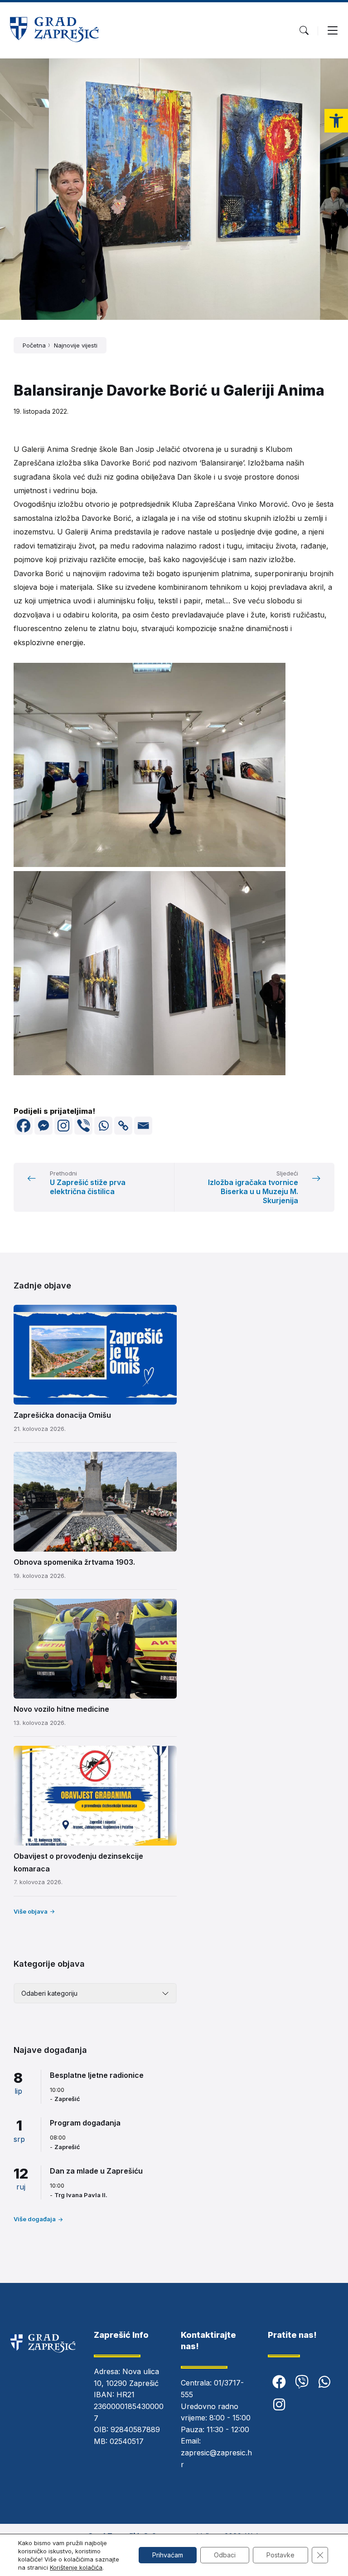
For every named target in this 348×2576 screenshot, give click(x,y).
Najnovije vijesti (76, 345)
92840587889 (135, 2429)
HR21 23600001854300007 (129, 2406)
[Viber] (83, 1126)
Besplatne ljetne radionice (97, 2075)
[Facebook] (24, 1126)
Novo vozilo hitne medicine (61, 1709)
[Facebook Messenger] (43, 1126)
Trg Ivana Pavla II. (81, 2195)
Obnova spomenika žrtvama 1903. (74, 1562)
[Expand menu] (333, 30)
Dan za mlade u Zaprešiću (96, 2171)
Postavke (280, 2555)
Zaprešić (67, 2099)
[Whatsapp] (103, 1126)
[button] (336, 121)
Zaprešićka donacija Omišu (62, 1415)
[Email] (143, 1126)
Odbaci (225, 2555)
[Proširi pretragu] (304, 30)
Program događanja (85, 2123)
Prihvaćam (168, 2555)
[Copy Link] (123, 1126)
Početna (34, 345)
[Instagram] (63, 1126)
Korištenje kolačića (76, 2567)
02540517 (127, 2441)
